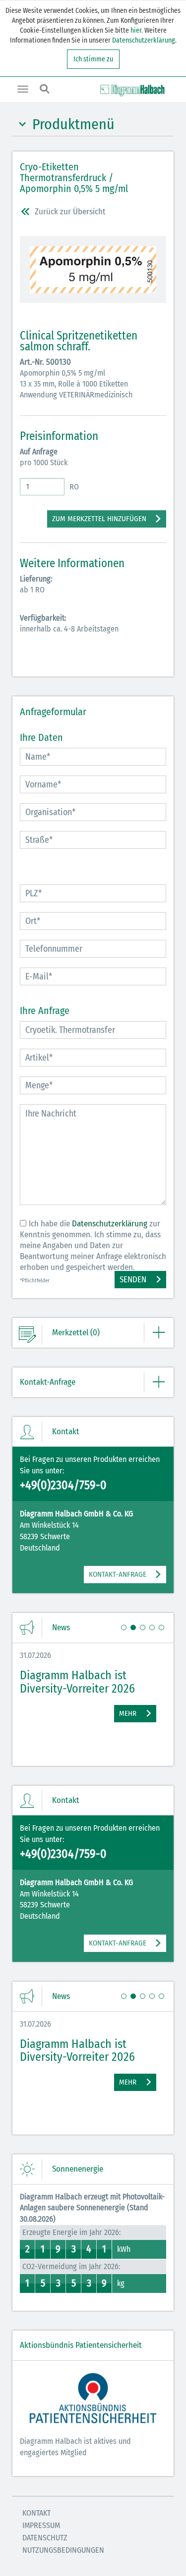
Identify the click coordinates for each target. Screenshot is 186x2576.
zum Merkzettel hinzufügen (99, 519)
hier (135, 30)
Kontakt (36, 2513)
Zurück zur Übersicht (70, 212)
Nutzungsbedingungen (63, 2550)
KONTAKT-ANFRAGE (118, 1574)
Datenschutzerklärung (144, 40)
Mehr (128, 1713)
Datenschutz (45, 2538)
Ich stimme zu (93, 59)
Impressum (41, 2525)
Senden (133, 1280)
